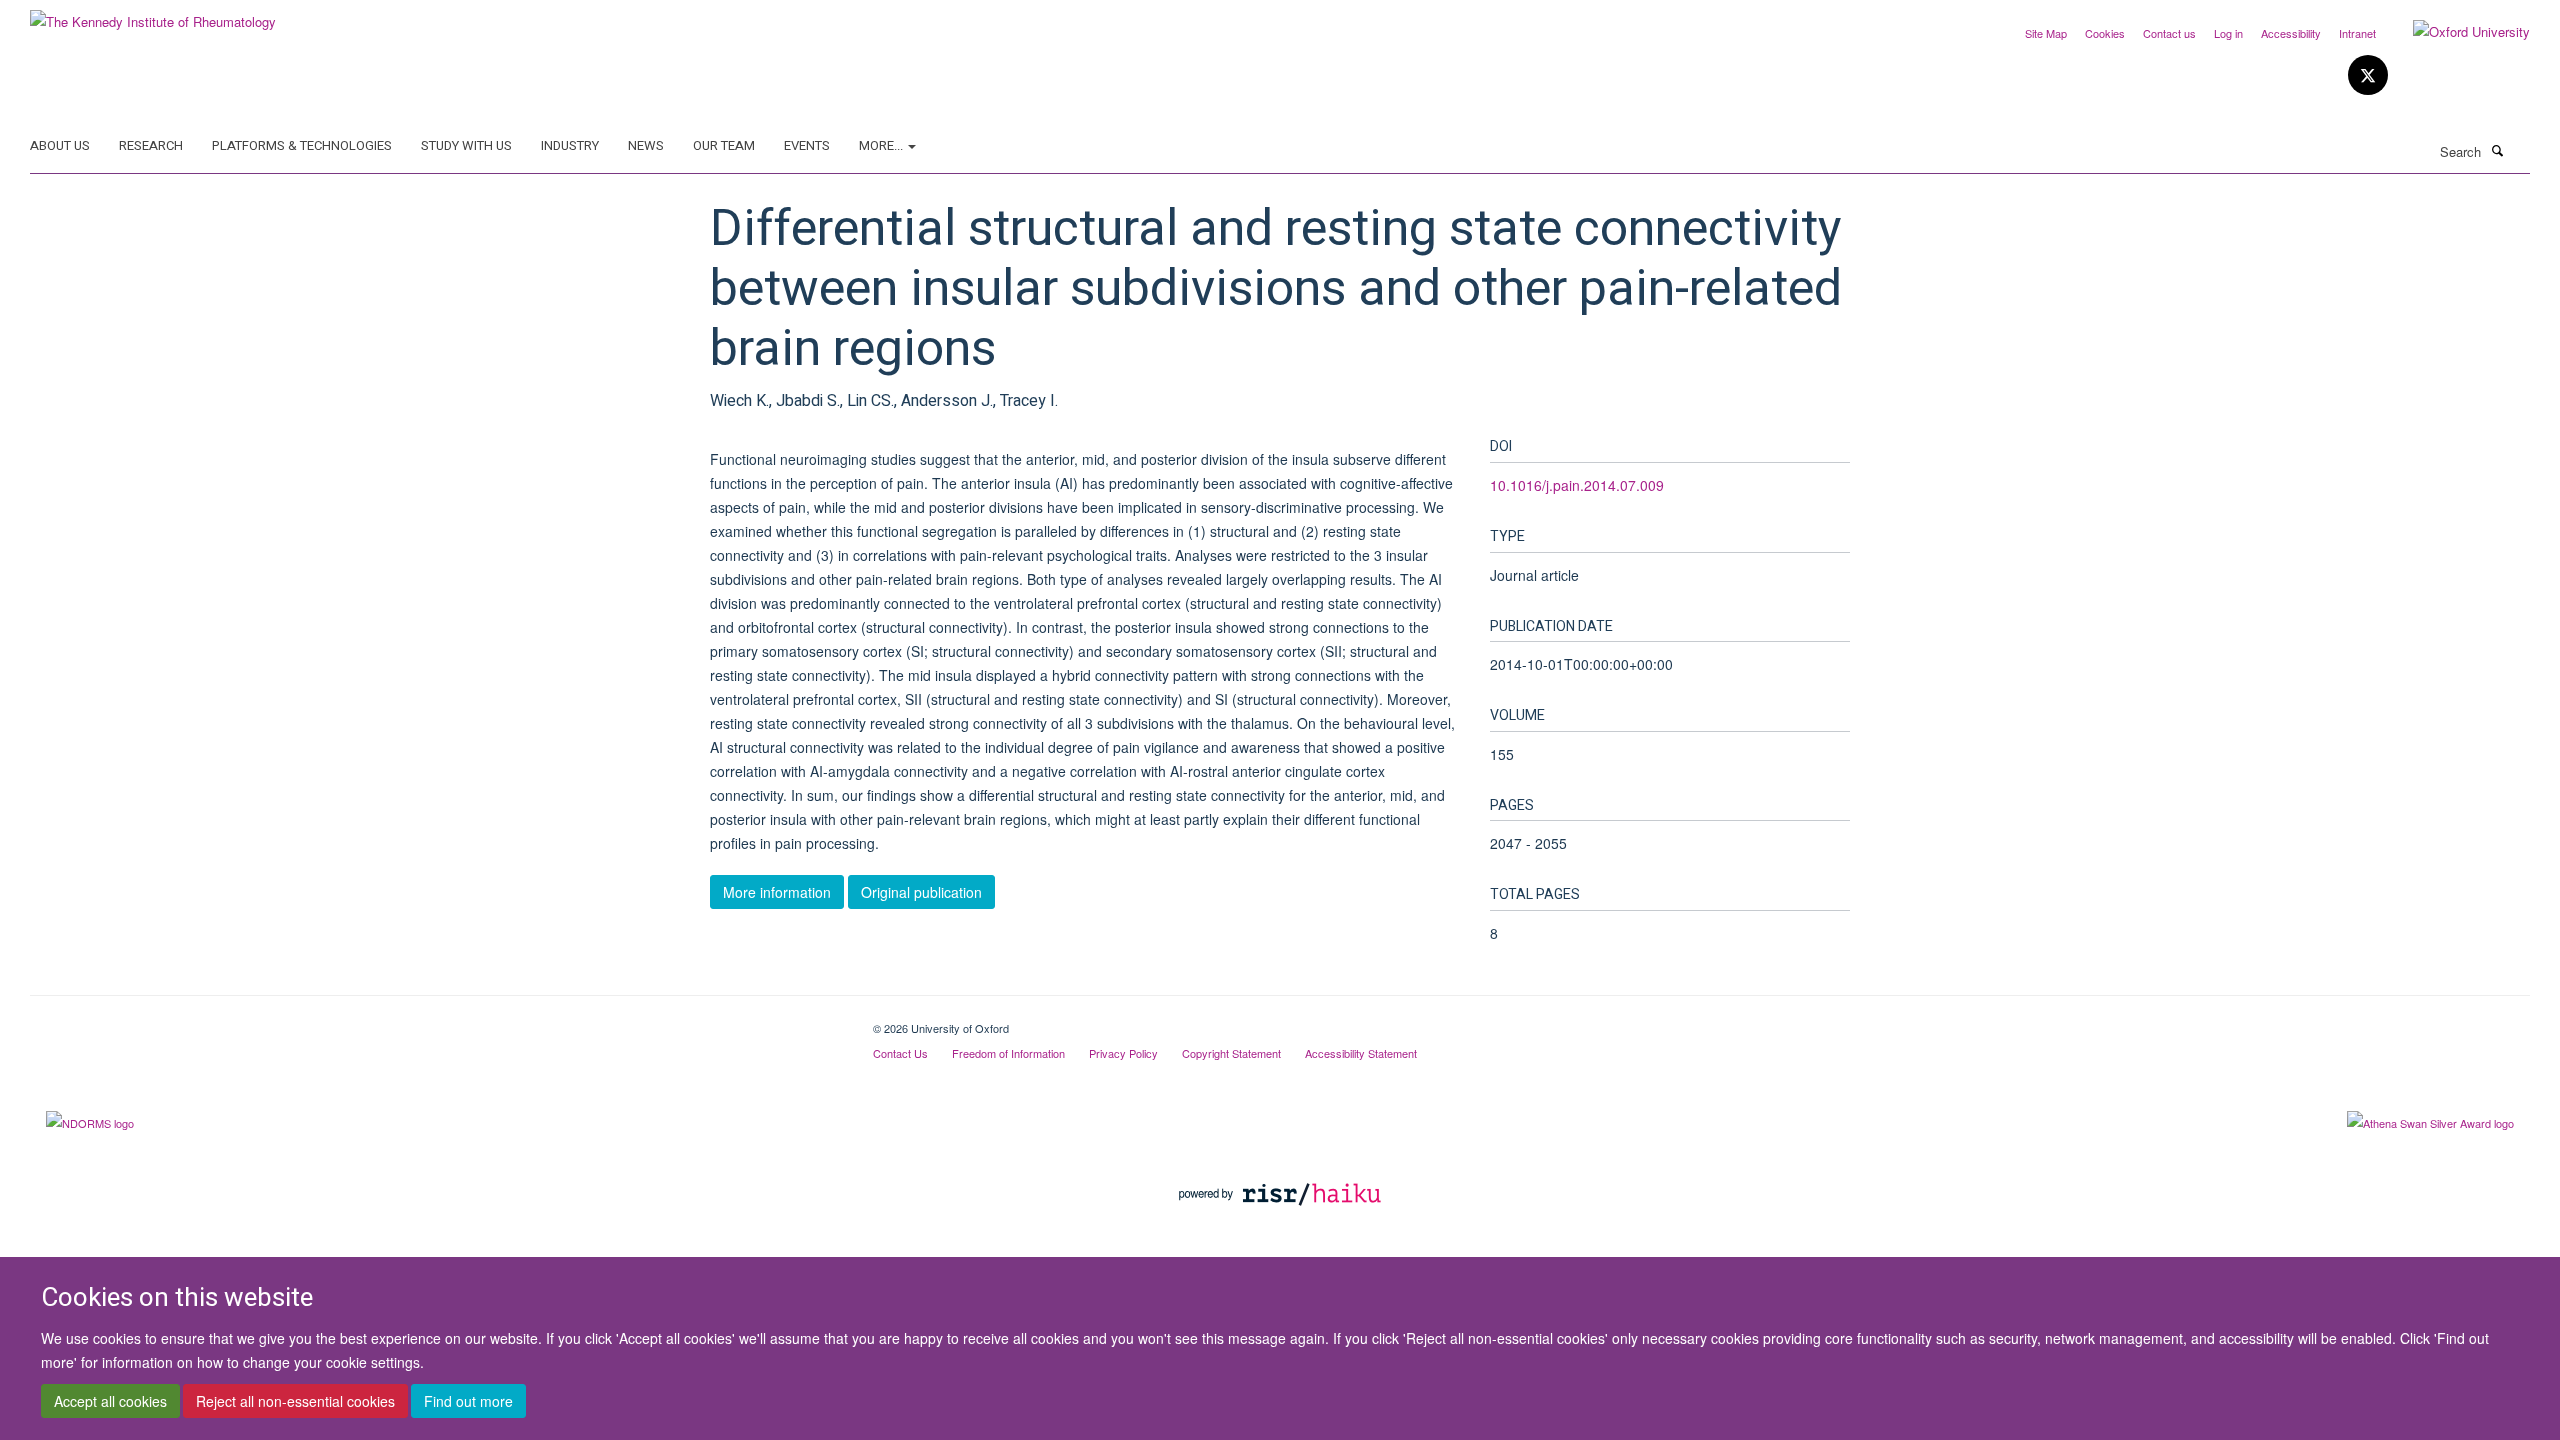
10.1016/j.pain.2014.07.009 (1577, 485)
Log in (2228, 33)
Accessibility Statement (1361, 1053)
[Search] (2497, 150)
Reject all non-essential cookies (295, 1401)
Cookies (2105, 33)
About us (60, 145)
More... (882, 145)
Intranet (2357, 33)
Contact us (2169, 33)
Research (151, 145)
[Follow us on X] (2368, 75)
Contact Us (900, 1053)
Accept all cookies (110, 1401)
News (646, 145)
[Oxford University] (2456, 32)
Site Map (2046, 33)
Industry (570, 145)
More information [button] (777, 892)
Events (807, 145)
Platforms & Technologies (302, 145)
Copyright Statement (1231, 1053)
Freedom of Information (1008, 1053)
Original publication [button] (921, 892)
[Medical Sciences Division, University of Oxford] (436, 1021)
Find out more (468, 1401)
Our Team (724, 145)
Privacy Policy (1123, 1053)
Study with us (466, 145)
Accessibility (2291, 33)
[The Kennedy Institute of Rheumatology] (153, 14)
